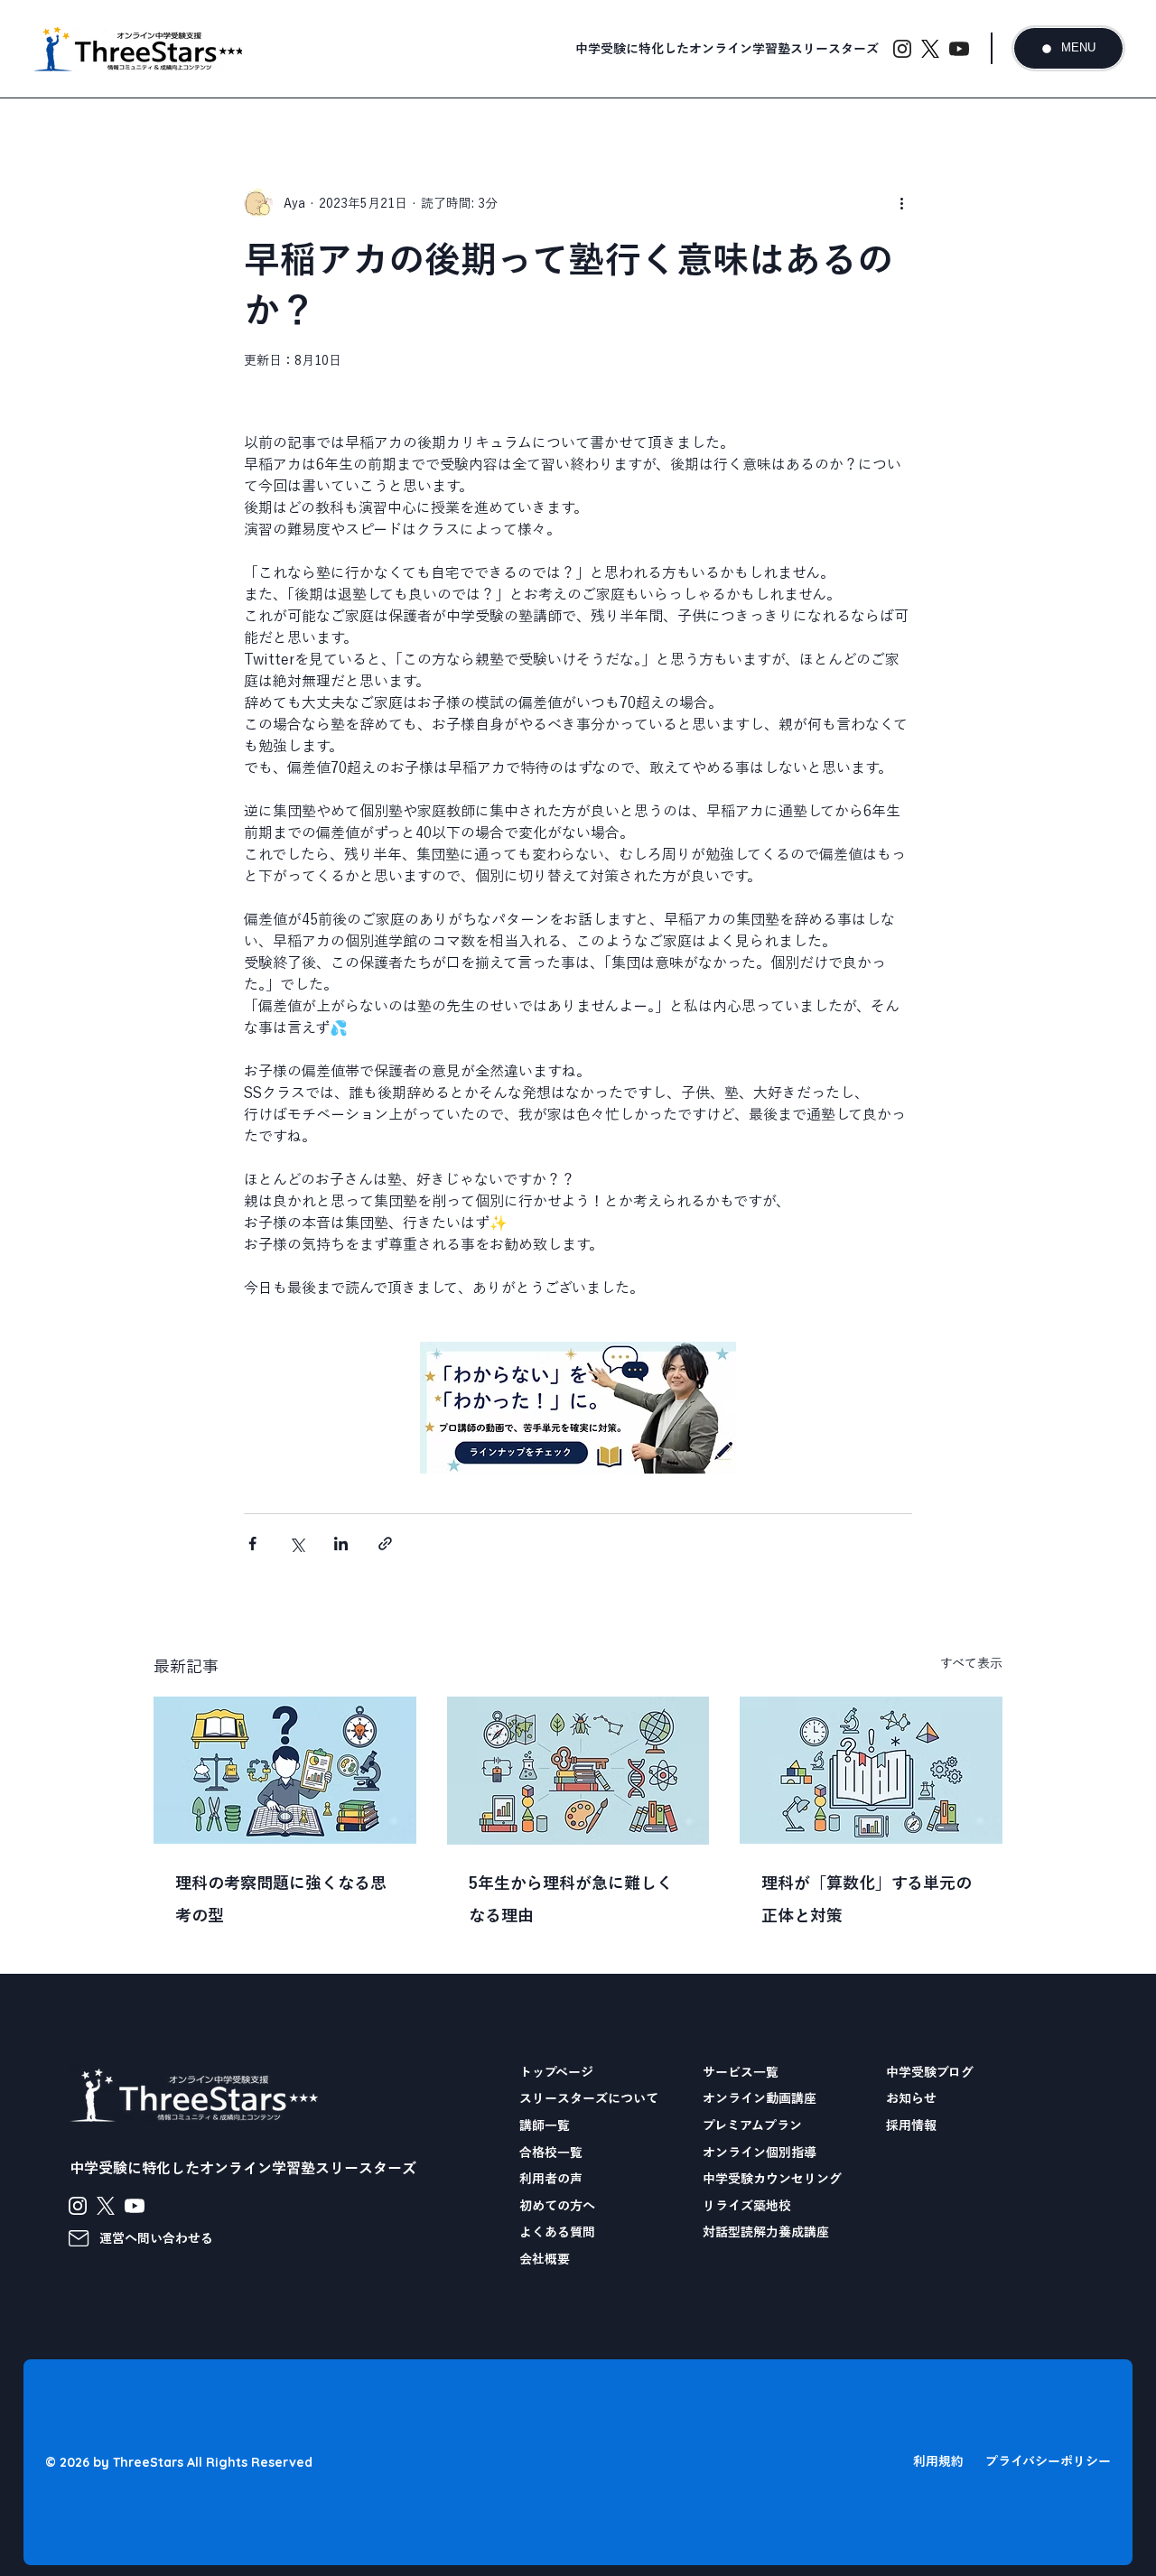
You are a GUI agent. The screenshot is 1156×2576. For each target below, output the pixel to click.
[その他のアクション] (901, 203)
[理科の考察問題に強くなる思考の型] (285, 1770)
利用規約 (938, 2461)
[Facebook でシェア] (252, 1544)
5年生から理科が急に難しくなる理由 (571, 1899)
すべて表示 (971, 1663)
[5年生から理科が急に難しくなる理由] (578, 1771)
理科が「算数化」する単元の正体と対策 (867, 1899)
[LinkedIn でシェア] (341, 1544)
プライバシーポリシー (1048, 2461)
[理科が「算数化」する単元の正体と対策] (871, 1770)
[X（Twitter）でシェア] (297, 1544)
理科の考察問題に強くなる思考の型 (281, 1899)
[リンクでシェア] (385, 1544)
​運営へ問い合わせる (156, 2238)
